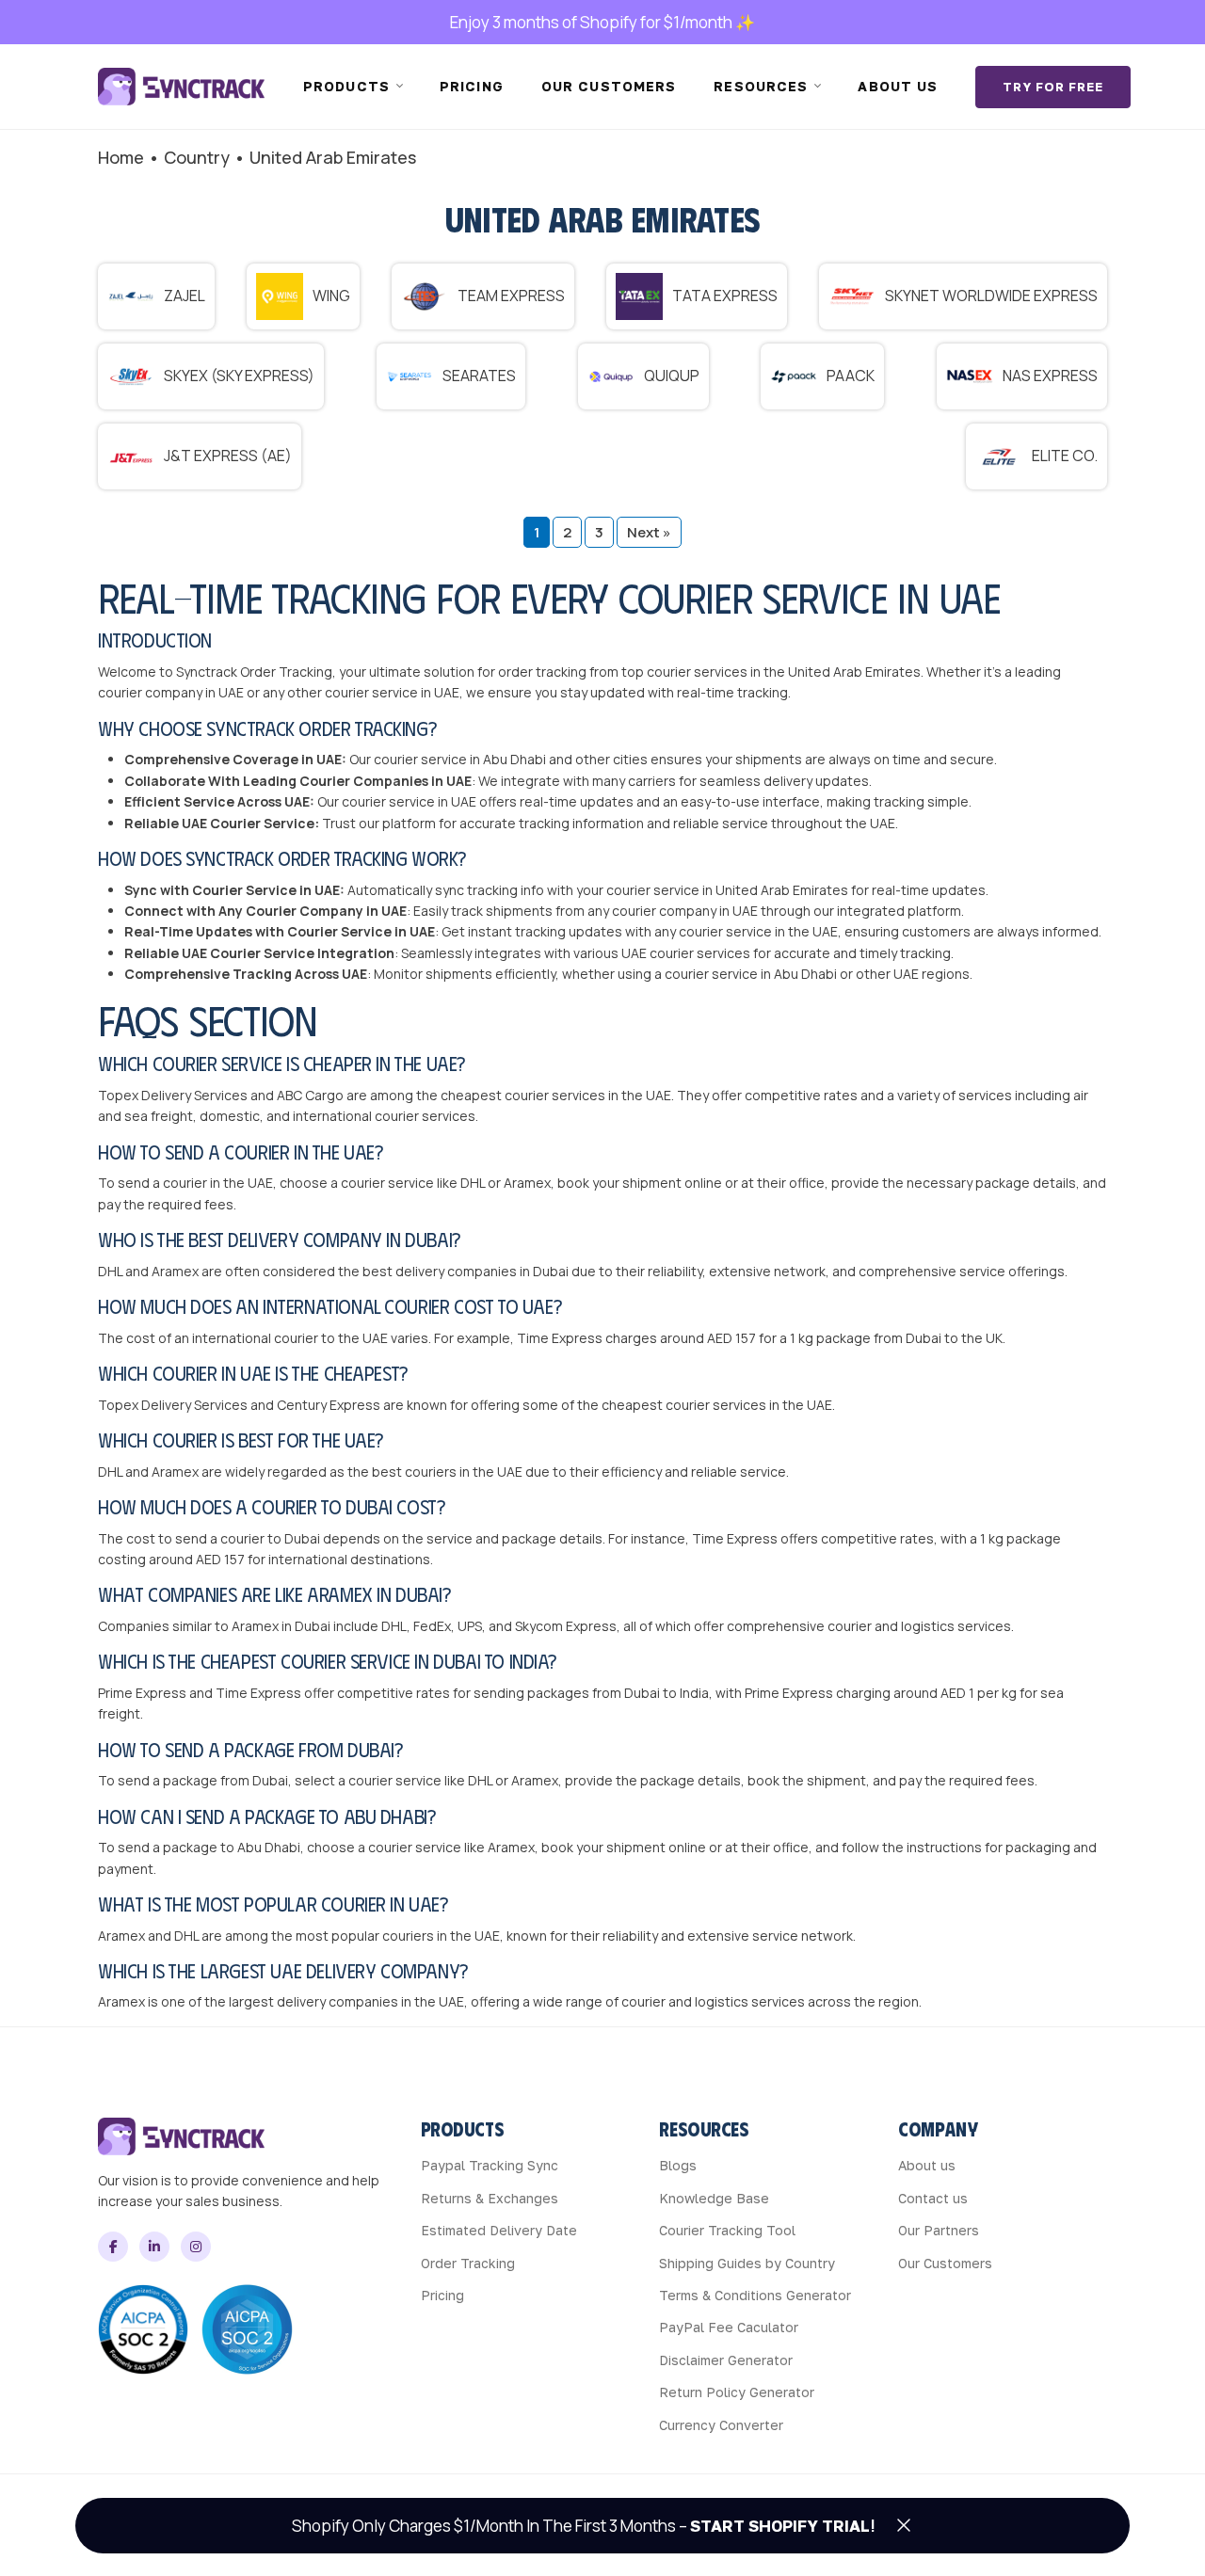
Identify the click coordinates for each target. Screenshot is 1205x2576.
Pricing (472, 86)
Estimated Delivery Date (499, 2230)
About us (898, 86)
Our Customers (945, 2263)
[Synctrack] (182, 87)
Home (121, 157)
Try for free (1052, 87)
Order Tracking (468, 2263)
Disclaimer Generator (726, 2360)
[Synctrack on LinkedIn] (154, 2247)
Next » (649, 532)
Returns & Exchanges (490, 2198)
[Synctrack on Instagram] (196, 2247)
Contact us (933, 2198)
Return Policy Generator (737, 2392)
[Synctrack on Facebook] (113, 2247)
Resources (761, 86)
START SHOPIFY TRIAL (780, 2526)
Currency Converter (721, 2425)
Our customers (609, 86)
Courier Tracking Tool (727, 2230)
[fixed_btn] (904, 2525)
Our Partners (939, 2230)
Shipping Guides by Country (747, 2263)
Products (346, 86)
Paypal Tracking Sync (490, 2165)
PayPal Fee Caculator (729, 2327)
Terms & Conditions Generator (755, 2295)
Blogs (678, 2165)
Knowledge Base (714, 2198)
